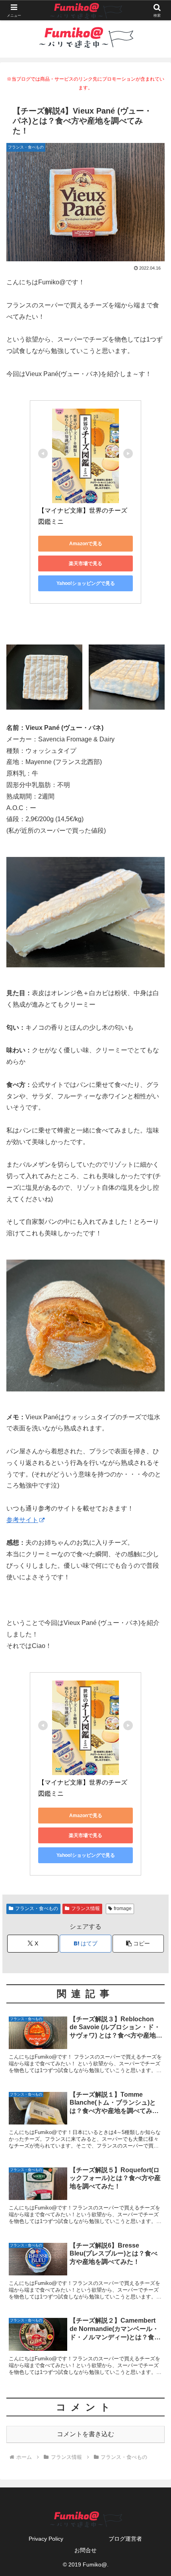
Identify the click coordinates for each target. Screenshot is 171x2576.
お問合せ (85, 2550)
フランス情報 (85, 1908)
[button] (138, 1944)
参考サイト (22, 1520)
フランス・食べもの (37, 1908)
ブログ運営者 (125, 2539)
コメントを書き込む (85, 2434)
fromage (123, 1908)
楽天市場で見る (85, 563)
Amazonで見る (86, 544)
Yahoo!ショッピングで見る (86, 583)
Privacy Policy (46, 2539)
